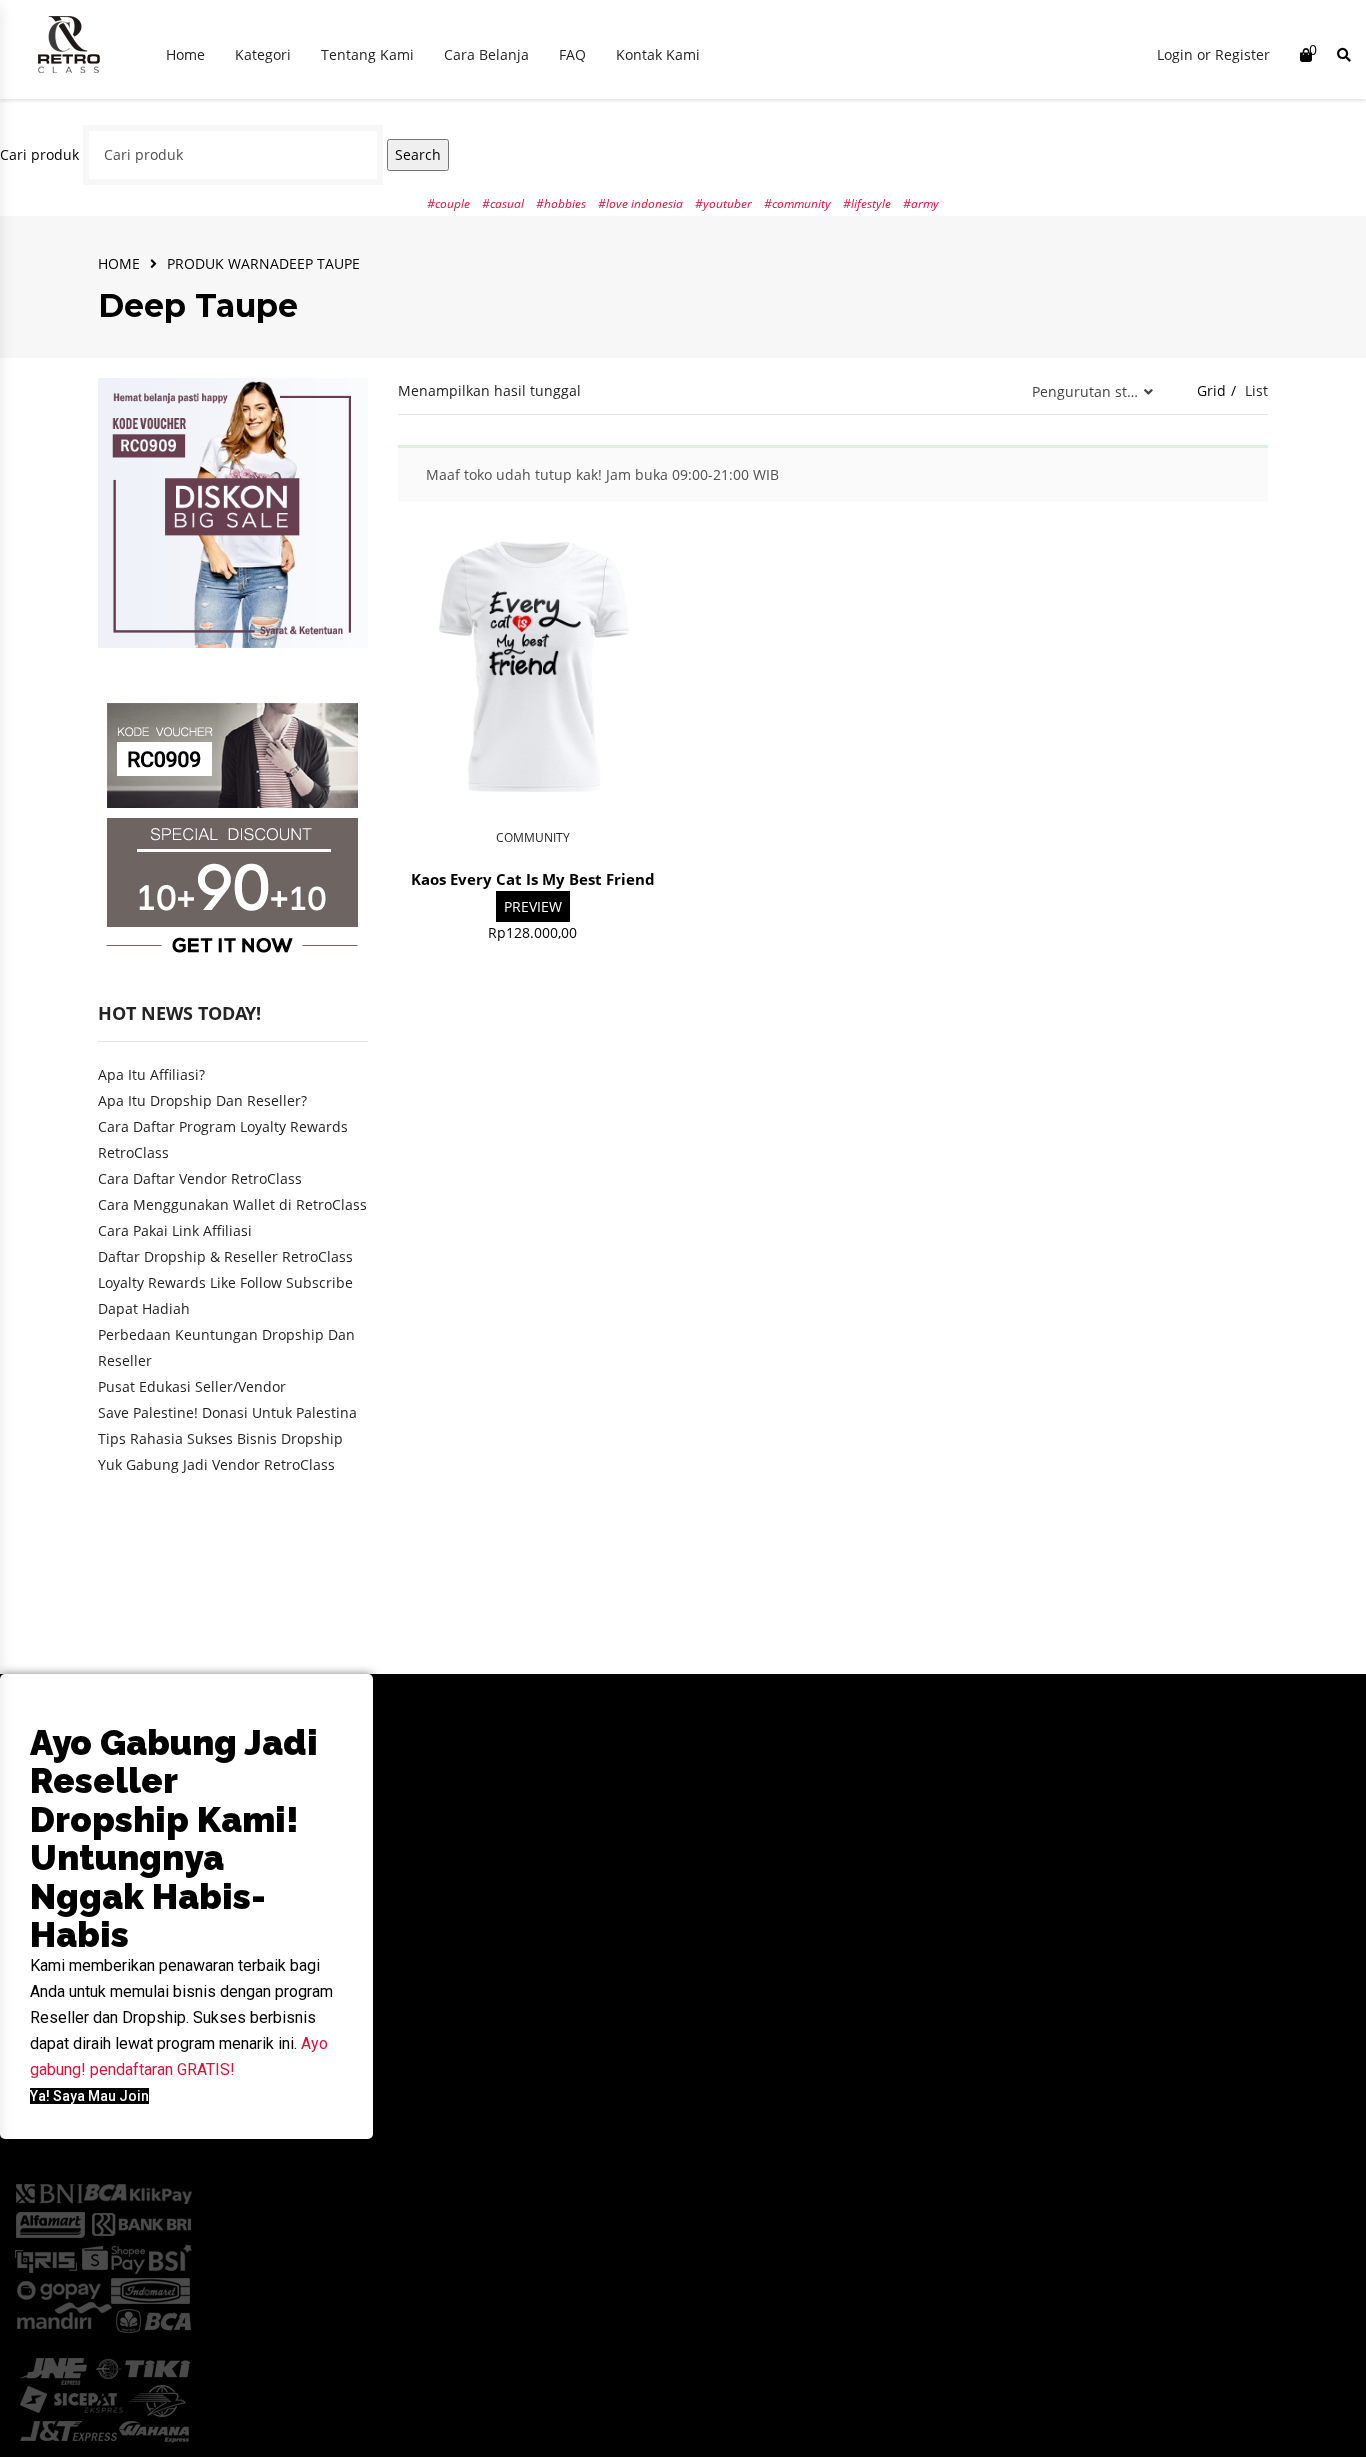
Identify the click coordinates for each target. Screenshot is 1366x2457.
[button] (89, 2096)
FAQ (572, 54)
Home (185, 54)
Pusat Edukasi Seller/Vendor (192, 1386)
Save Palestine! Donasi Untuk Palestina (227, 1412)
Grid (1211, 390)
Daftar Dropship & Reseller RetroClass (225, 1256)
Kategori (263, 54)
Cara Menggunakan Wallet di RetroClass (232, 1204)
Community (533, 837)
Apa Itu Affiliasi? (151, 1074)
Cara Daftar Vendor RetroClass (200, 1178)
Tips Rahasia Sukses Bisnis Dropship (220, 1438)
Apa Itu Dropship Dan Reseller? (202, 1100)
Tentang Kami (367, 54)
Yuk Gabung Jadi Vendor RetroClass (216, 1464)
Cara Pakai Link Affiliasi (175, 1230)
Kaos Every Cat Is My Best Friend (533, 879)
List (1256, 390)
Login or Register (1213, 54)
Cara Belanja (486, 54)
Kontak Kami (658, 54)
